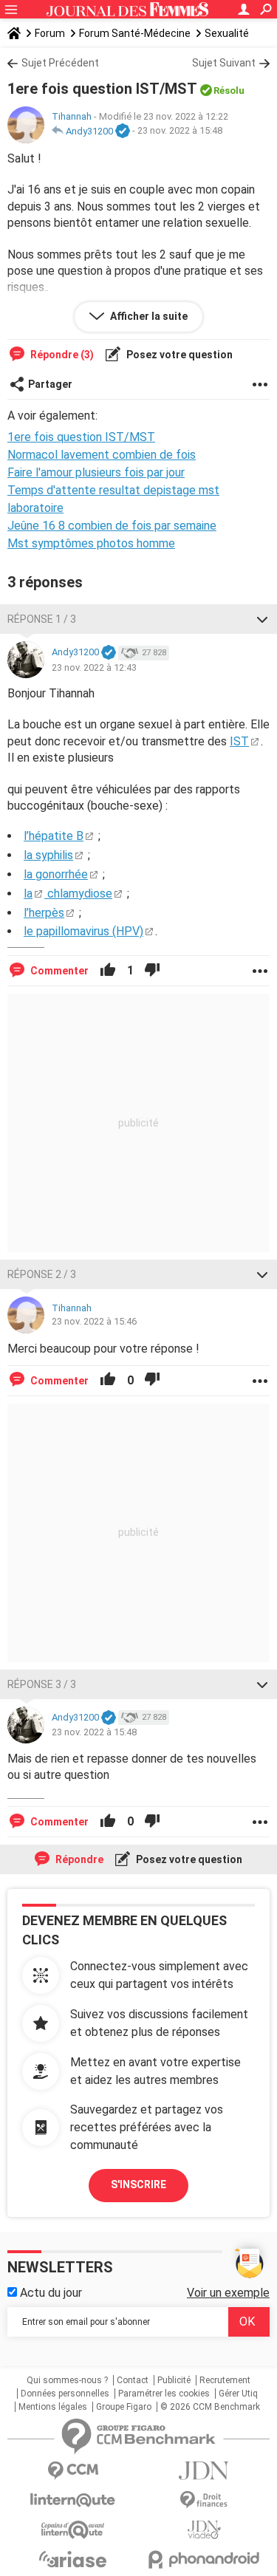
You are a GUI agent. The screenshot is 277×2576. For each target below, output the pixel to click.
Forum (50, 33)
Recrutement (225, 2380)
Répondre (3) (61, 355)
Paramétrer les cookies (164, 2394)
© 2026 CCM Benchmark (210, 2407)
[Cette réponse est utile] (108, 971)
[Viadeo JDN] (205, 2530)
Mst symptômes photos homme (91, 543)
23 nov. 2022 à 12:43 (94, 667)
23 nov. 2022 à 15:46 (94, 1321)
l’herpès (44, 913)
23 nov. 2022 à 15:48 (180, 131)
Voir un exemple (228, 2293)
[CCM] (73, 2471)
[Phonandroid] (205, 2559)
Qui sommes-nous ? (67, 2380)
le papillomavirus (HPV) (83, 931)
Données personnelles (65, 2394)
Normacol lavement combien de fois (102, 455)
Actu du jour (49, 2293)
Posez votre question (178, 355)
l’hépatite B (54, 836)
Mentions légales (53, 2407)
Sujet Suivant (224, 63)
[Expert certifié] (123, 131)
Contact (133, 2380)
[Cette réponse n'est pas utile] (152, 971)
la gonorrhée (56, 874)
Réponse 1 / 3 (42, 619)
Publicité (174, 2380)
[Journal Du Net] (205, 2471)
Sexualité (227, 33)
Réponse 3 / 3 (42, 1684)
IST (239, 741)
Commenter (58, 971)
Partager (50, 384)
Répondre (78, 1859)
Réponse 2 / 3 (42, 1274)
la (28, 894)
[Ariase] (73, 2559)
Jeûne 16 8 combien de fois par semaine (112, 526)
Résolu (229, 90)
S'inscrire (138, 2184)
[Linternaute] (73, 2500)
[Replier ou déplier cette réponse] (262, 619)
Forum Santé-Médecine (135, 33)
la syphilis (48, 855)
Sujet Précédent (60, 63)
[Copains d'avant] (73, 2530)
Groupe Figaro (124, 2407)
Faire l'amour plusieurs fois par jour (96, 472)
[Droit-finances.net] (205, 2500)
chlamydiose (78, 894)
